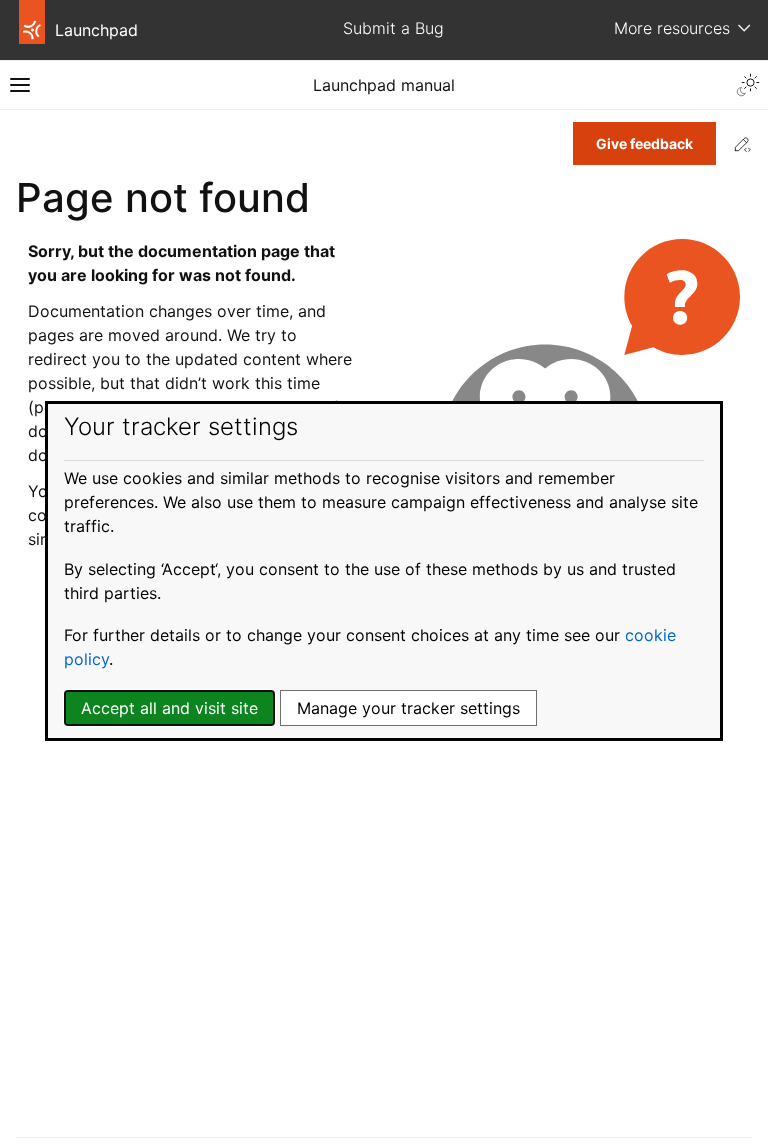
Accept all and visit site (169, 708)
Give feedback (644, 143)
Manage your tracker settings (408, 708)
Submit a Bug (393, 28)
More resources (672, 28)
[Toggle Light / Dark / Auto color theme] (748, 85)
